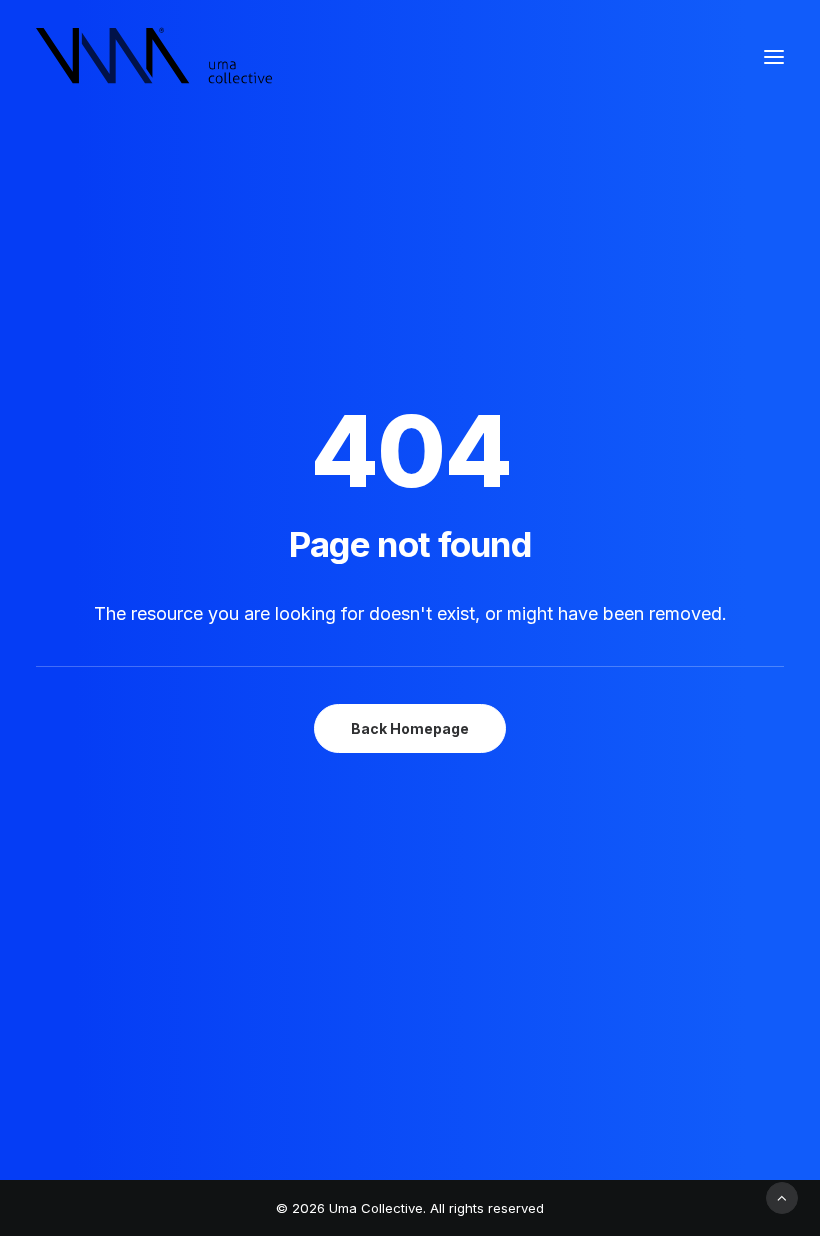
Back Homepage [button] (410, 728)
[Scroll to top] (782, 1196)
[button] (774, 57)
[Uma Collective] (154, 57)
